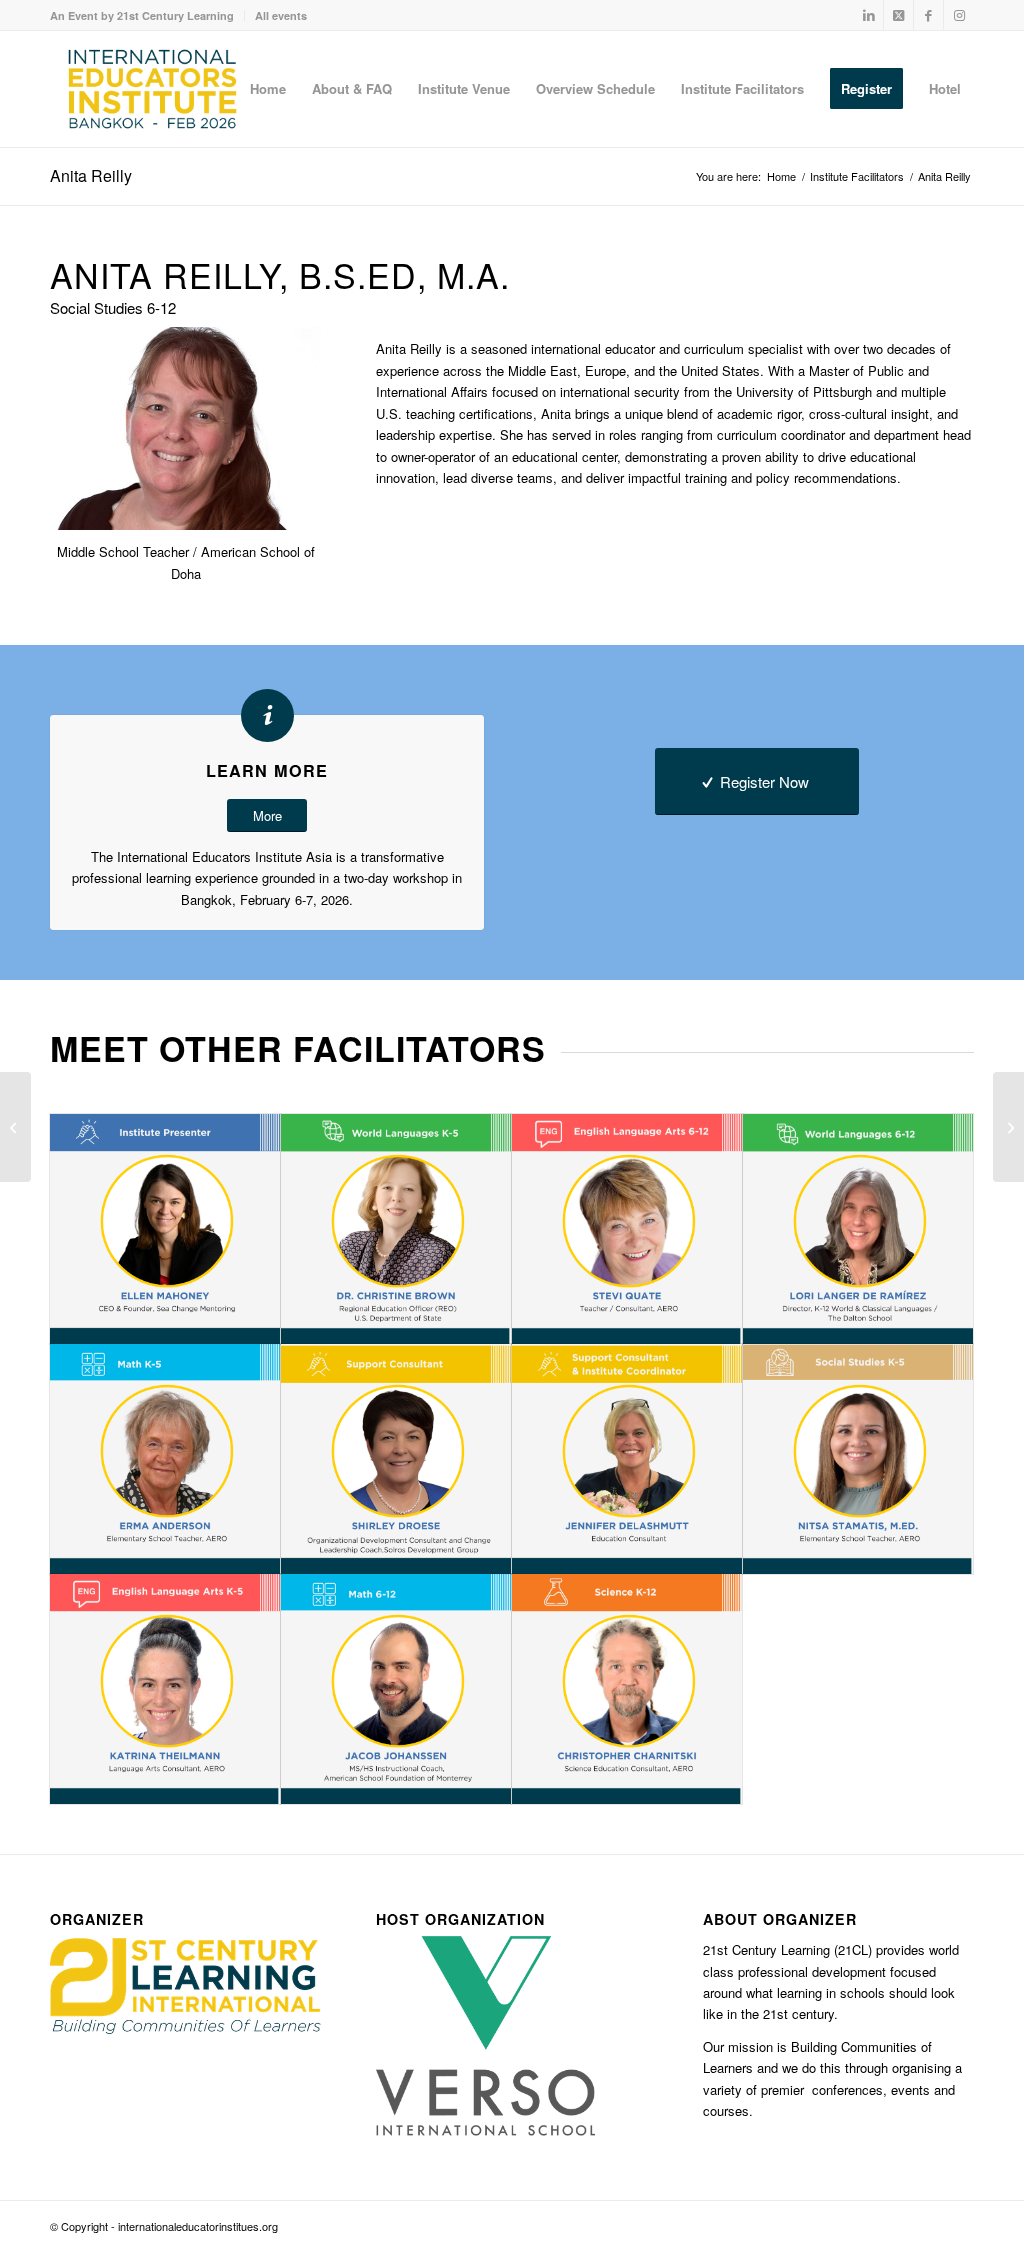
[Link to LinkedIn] (868, 15)
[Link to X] (898, 15)
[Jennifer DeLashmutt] (1008, 1127)
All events (281, 15)
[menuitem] (147, 15)
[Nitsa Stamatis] (15, 1127)
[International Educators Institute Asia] (152, 89)
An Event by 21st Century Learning (142, 15)
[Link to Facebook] (928, 15)
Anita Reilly (91, 175)
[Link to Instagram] (959, 15)
